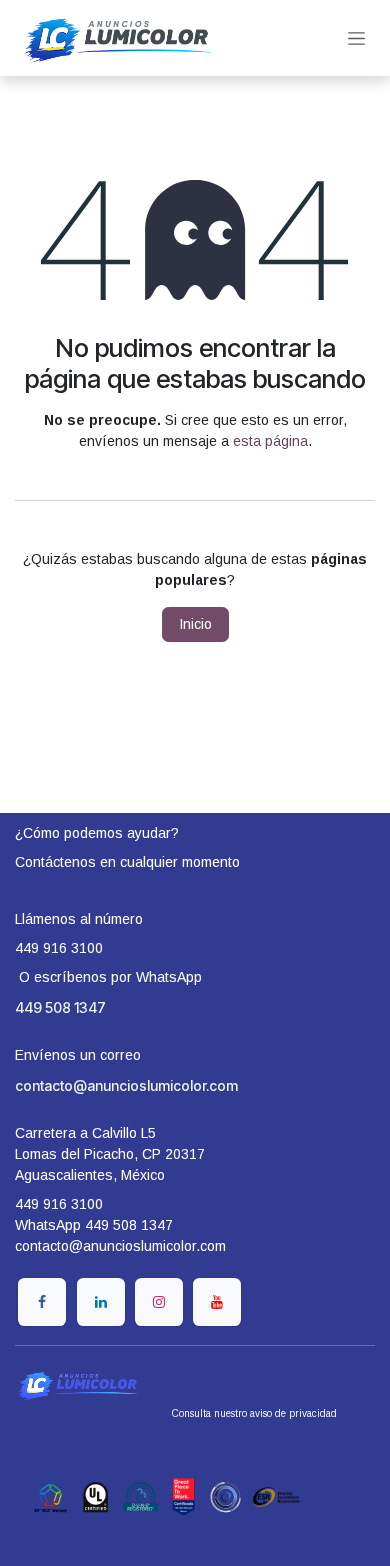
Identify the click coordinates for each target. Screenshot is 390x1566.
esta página (270, 441)
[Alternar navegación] (356, 38)
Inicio (195, 624)
